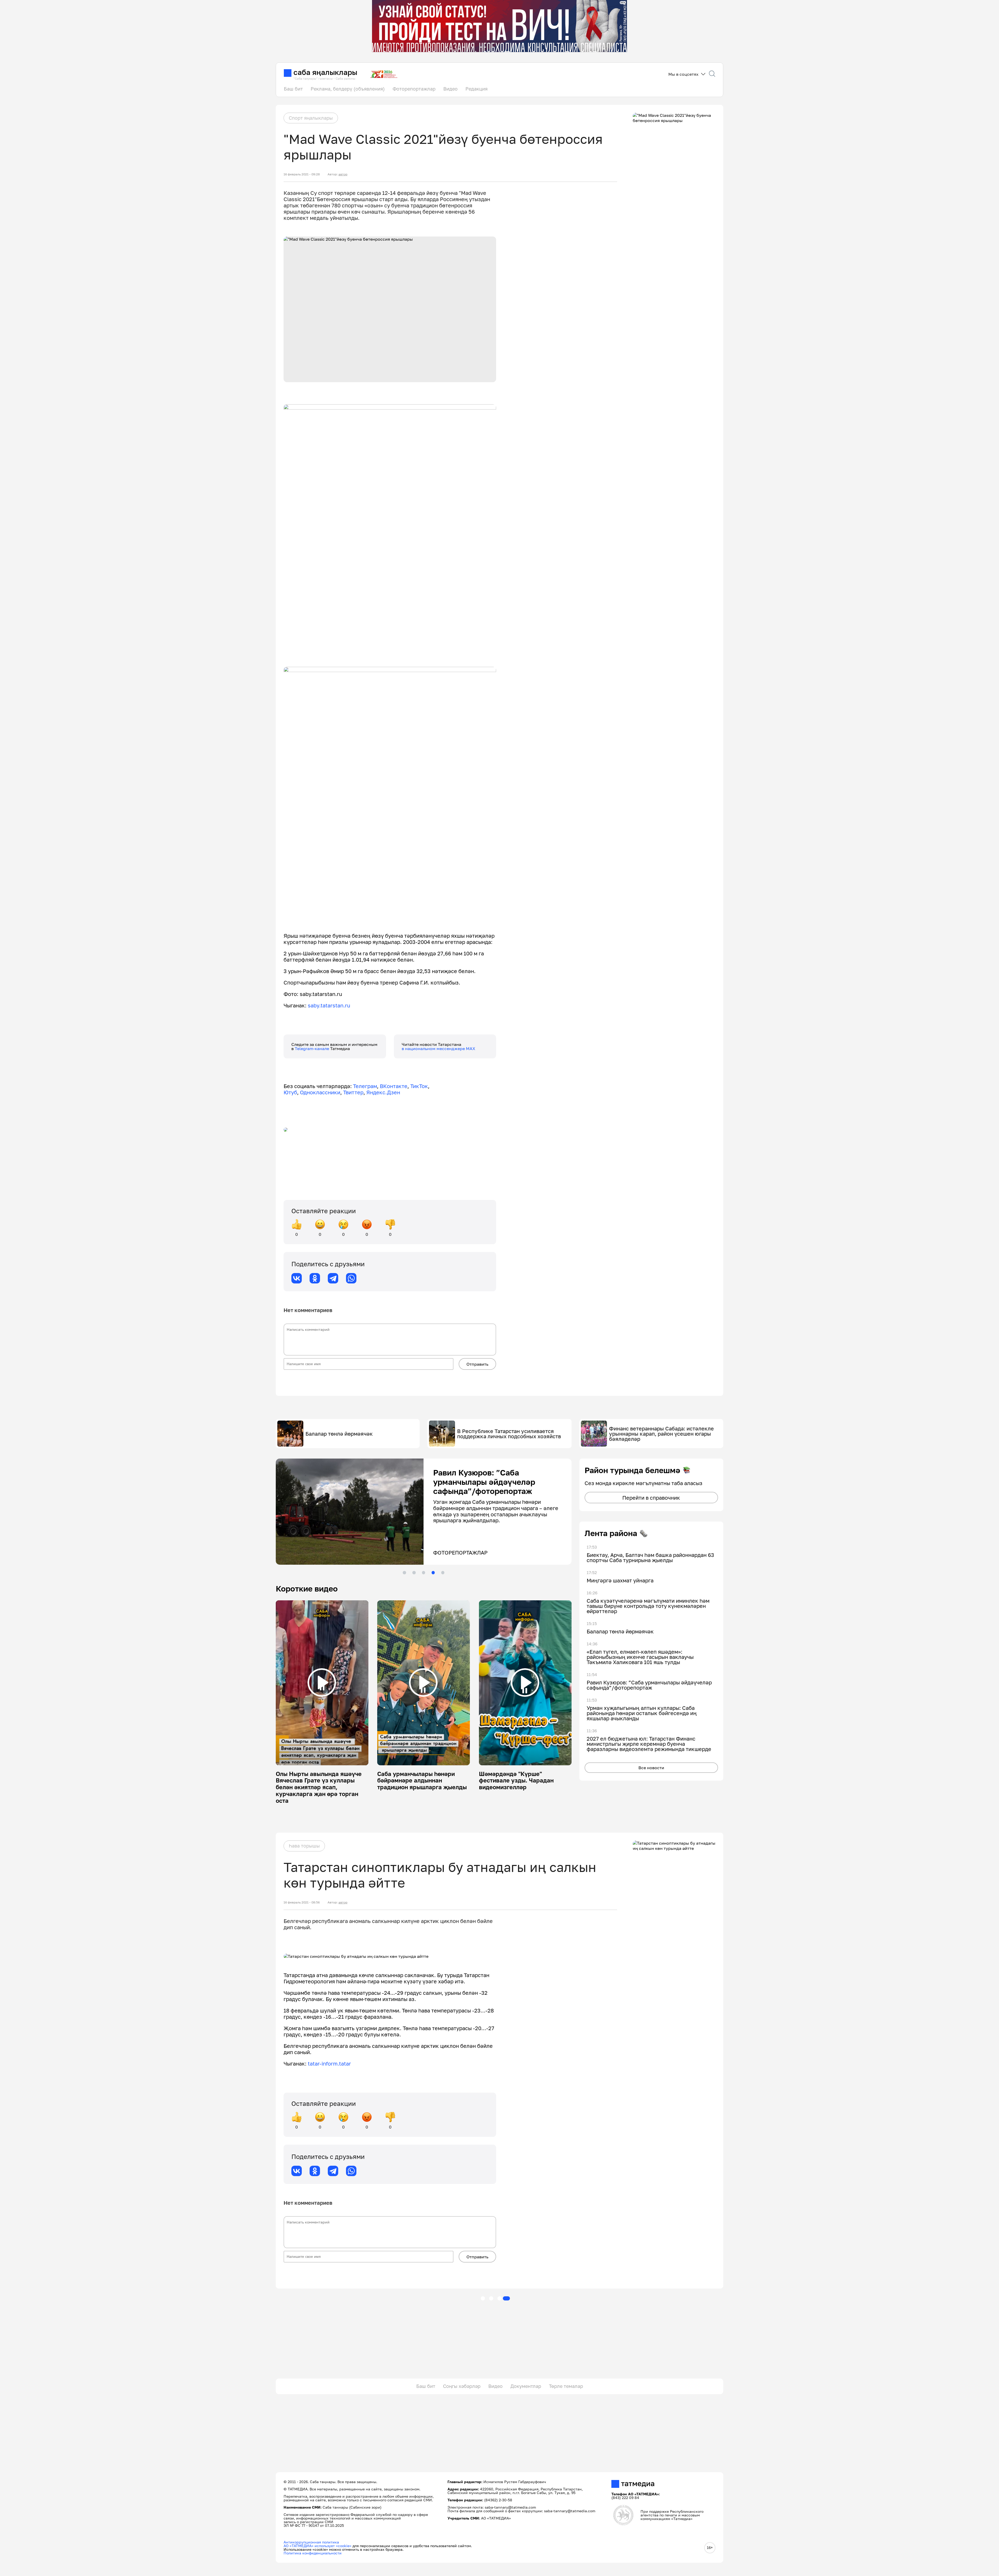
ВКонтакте (394, 1086)
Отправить (477, 1364)
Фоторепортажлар (414, 89)
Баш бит (293, 89)
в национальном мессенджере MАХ (438, 1049)
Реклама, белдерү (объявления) (348, 89)
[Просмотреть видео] (322, 1683)
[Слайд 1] (404, 1573)
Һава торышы (304, 1846)
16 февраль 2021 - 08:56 (302, 1902)
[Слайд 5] (443, 1573)
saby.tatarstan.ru (329, 1005)
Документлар (526, 2386)
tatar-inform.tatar (329, 2063)
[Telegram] (333, 1278)
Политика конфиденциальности (313, 2553)
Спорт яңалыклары (311, 118)
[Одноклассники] (315, 1278)
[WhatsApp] (351, 1278)
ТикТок (419, 1086)
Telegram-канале (312, 1049)
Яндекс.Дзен (383, 1092)
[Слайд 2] (414, 1573)
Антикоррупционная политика (311, 2542)
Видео (450, 89)
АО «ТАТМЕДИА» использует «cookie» (318, 2546)
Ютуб (290, 1092)
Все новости (651, 1768)
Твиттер (353, 1092)
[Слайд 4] (433, 1573)
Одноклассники (320, 1092)
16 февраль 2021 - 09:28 (302, 174)
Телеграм (365, 1086)
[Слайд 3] (424, 1573)
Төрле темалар (566, 2386)
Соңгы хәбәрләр (462, 2386)
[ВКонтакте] (297, 1278)
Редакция (476, 89)
